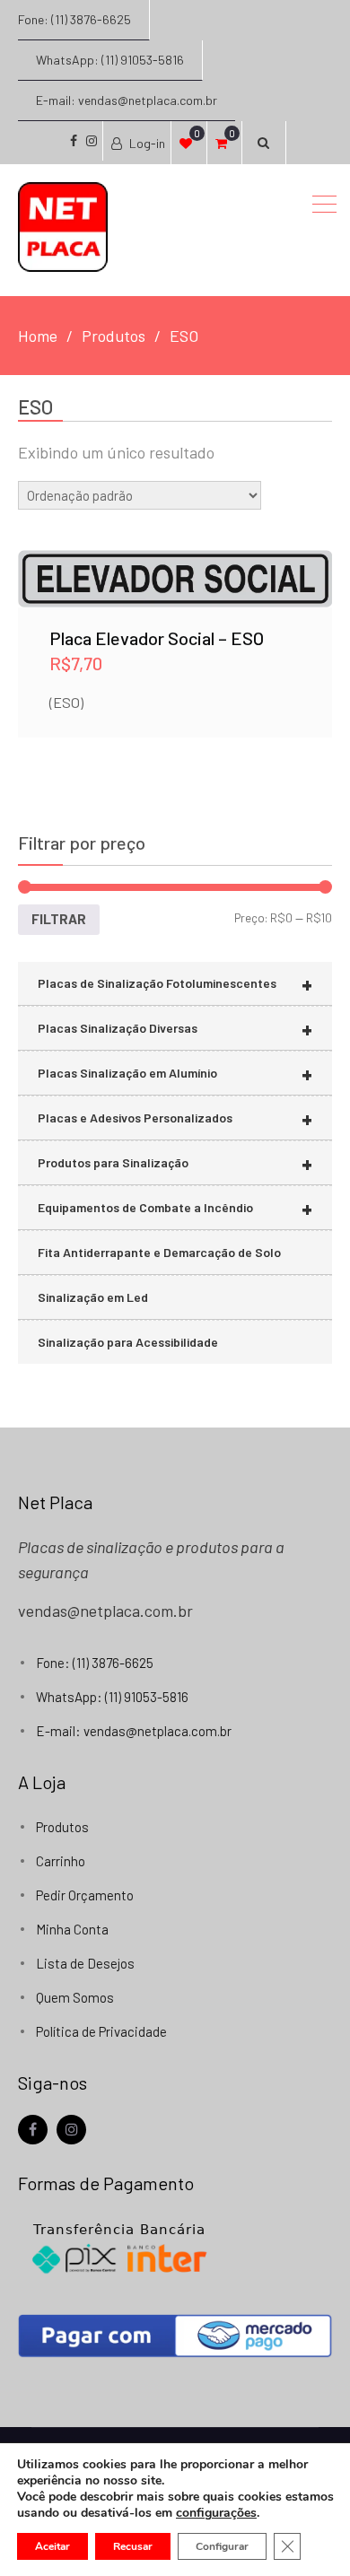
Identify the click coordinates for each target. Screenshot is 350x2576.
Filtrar (59, 919)
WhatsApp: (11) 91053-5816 (110, 60)
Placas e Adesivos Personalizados (175, 1118)
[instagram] (71, 2130)
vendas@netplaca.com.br (105, 1611)
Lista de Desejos (85, 1963)
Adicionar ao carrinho (175, 553)
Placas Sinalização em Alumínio (175, 1074)
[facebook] (33, 2130)
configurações (216, 2513)
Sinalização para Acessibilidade (128, 1342)
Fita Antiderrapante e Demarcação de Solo (159, 1252)
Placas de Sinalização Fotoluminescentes (175, 984)
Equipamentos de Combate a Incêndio (175, 1208)
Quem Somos (75, 1997)
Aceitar (52, 2546)
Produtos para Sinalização (175, 1163)
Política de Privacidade (101, 2031)
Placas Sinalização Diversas (175, 1029)
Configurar (222, 2546)
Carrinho (61, 1861)
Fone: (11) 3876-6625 (74, 19)
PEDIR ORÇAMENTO (175, 600)
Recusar (133, 2546)
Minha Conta (72, 1929)
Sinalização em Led (93, 1297)
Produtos (62, 1827)
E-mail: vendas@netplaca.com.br (127, 100)
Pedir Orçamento (85, 1895)
